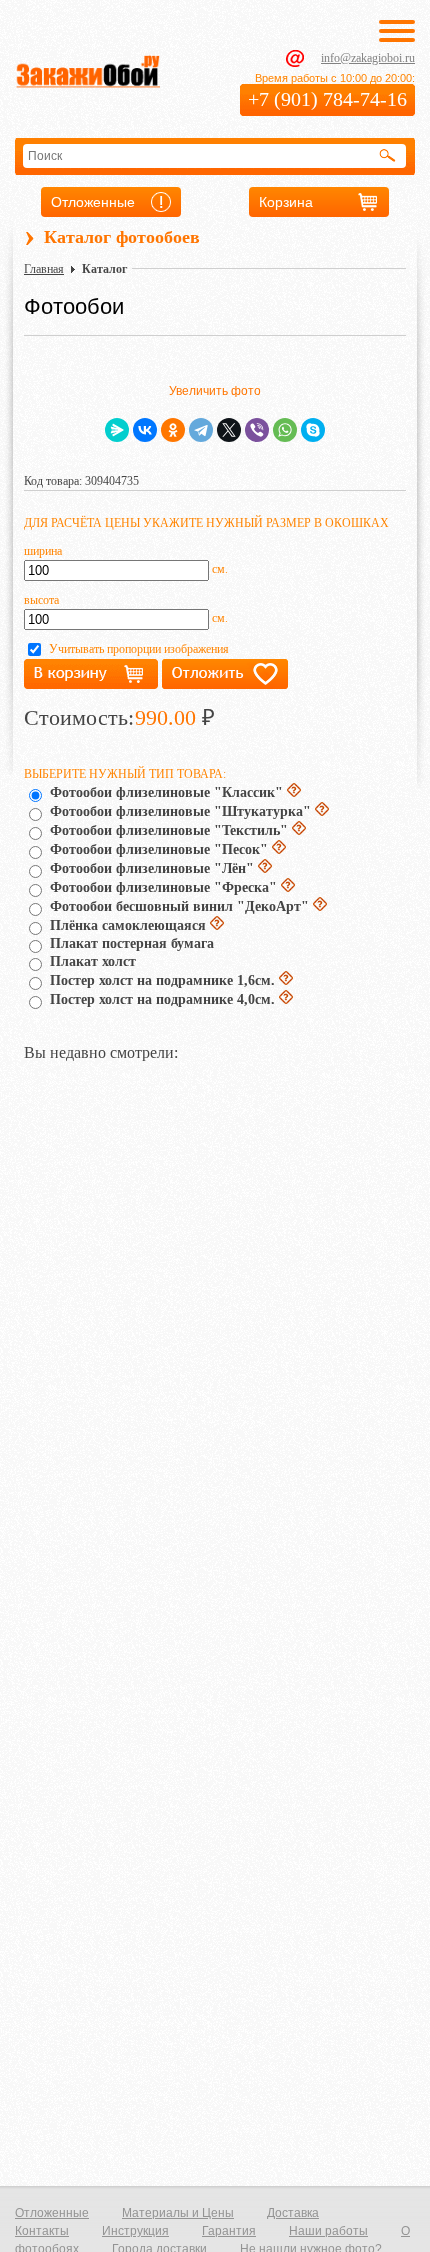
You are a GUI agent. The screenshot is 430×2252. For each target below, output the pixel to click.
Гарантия (229, 2231)
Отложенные (93, 202)
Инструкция (135, 2231)
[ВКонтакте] (145, 430)
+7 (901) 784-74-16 (327, 99)
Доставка (293, 2213)
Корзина (286, 202)
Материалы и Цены (178, 2213)
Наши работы (328, 2231)
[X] (229, 430)
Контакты (42, 2231)
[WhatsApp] (285, 430)
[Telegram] (201, 430)
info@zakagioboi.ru (368, 58)
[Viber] (257, 430)
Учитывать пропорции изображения (139, 649)
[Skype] (313, 430)
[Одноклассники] (173, 430)
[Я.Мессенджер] (117, 430)
